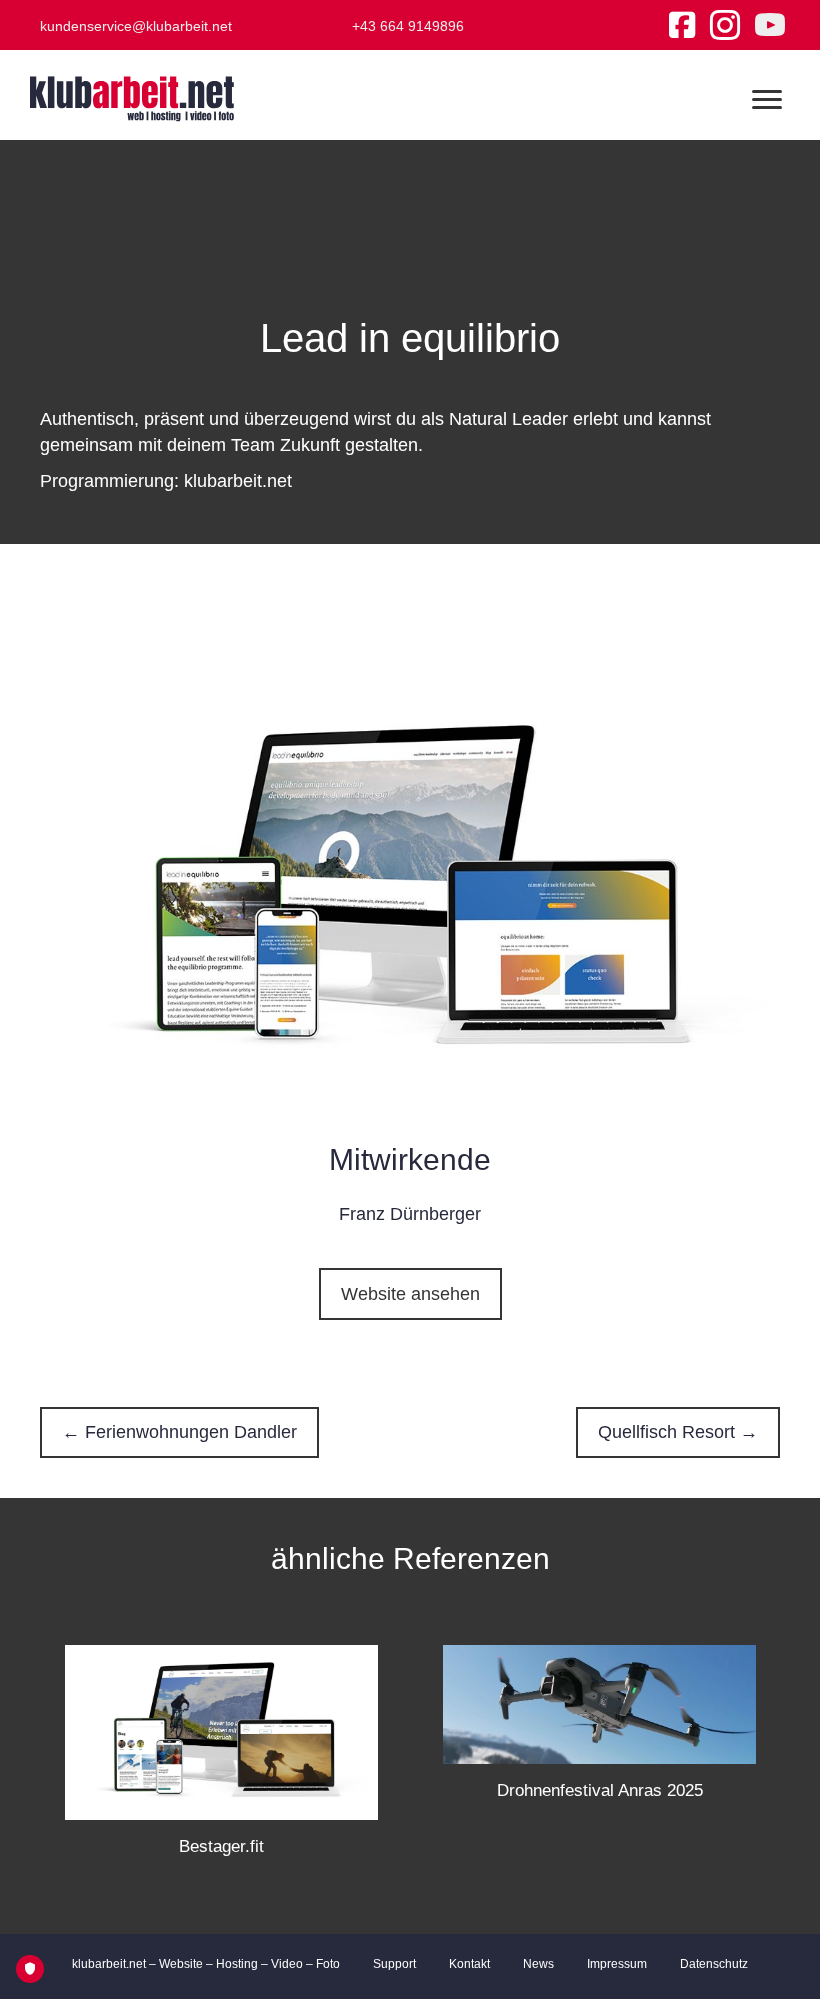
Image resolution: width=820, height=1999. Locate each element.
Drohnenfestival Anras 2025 (600, 1790)
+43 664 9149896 (408, 26)
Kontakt (469, 1964)
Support (394, 1964)
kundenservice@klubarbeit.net (136, 26)
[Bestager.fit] (221, 1731)
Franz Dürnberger (410, 1214)
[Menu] (767, 100)
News (538, 1964)
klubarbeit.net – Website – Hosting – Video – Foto (206, 1964)
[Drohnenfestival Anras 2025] (599, 1703)
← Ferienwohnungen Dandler (179, 1432)
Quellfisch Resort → (678, 1432)
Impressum (617, 1964)
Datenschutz (714, 1964)
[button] (410, 1294)
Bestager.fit (221, 1846)
